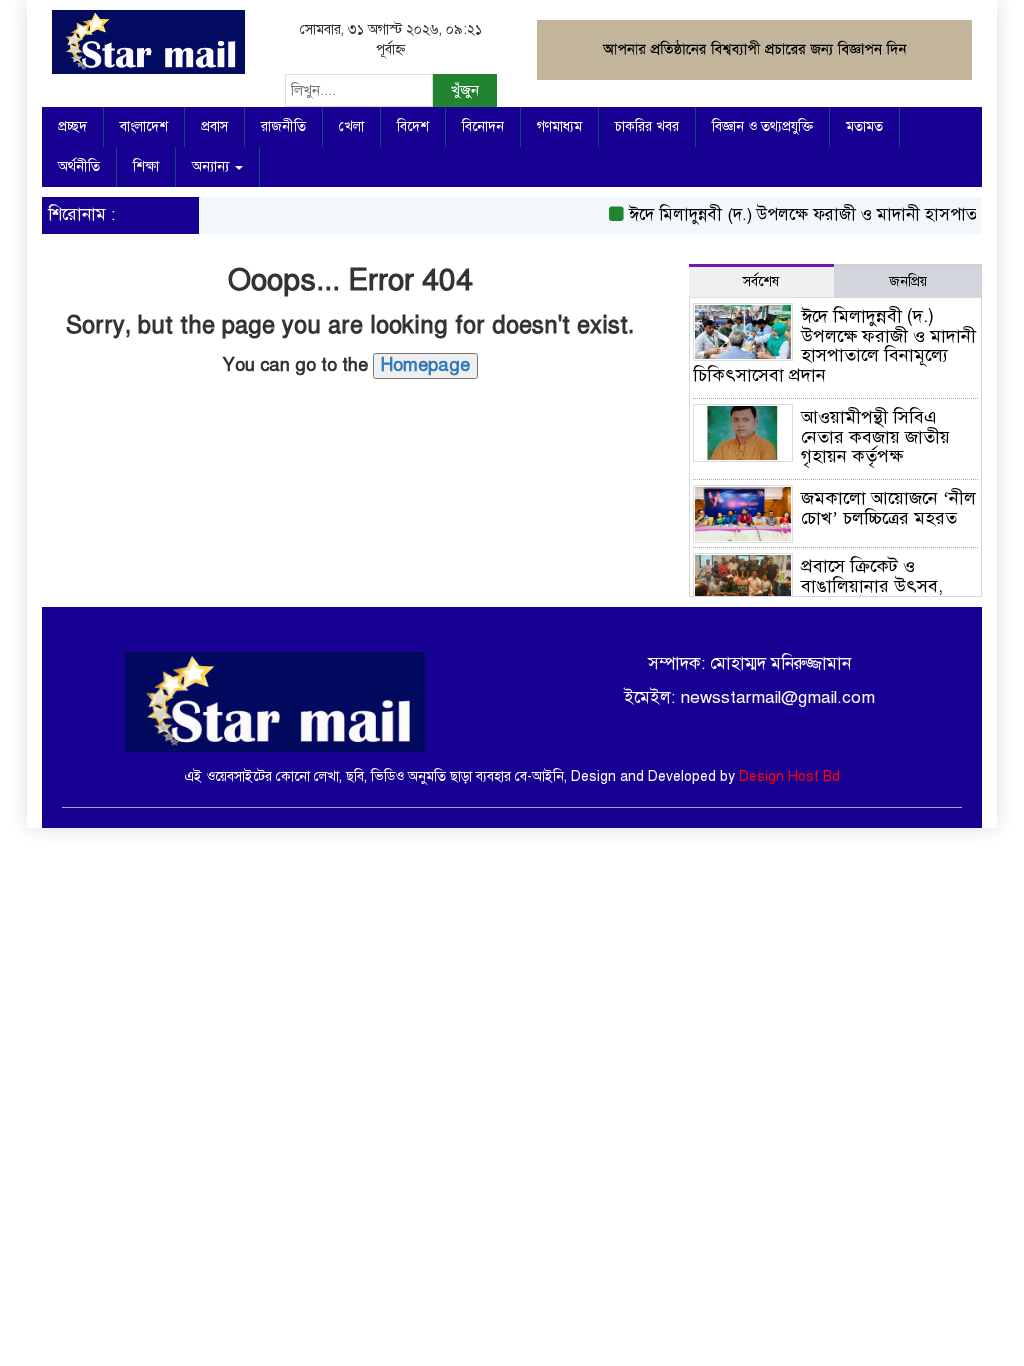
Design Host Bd (789, 776)
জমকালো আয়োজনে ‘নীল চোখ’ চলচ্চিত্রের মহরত (888, 508)
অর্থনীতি (79, 166)
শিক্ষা (146, 166)
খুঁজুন (465, 90)
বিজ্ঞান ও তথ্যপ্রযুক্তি (762, 126)
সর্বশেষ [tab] (761, 281)
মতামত (864, 126)
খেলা (351, 126)
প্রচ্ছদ (72, 126)
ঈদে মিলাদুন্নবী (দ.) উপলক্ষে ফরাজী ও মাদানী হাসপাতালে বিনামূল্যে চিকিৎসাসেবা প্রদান (834, 345)
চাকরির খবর (647, 126)
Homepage (425, 365)
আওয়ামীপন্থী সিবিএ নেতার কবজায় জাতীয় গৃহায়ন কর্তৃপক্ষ (875, 437)
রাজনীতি (283, 126)
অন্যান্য (212, 166)
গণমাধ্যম (559, 126)
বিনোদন (483, 126)
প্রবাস (214, 126)
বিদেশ (413, 126)
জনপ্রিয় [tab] (908, 281)
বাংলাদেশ (144, 126)
